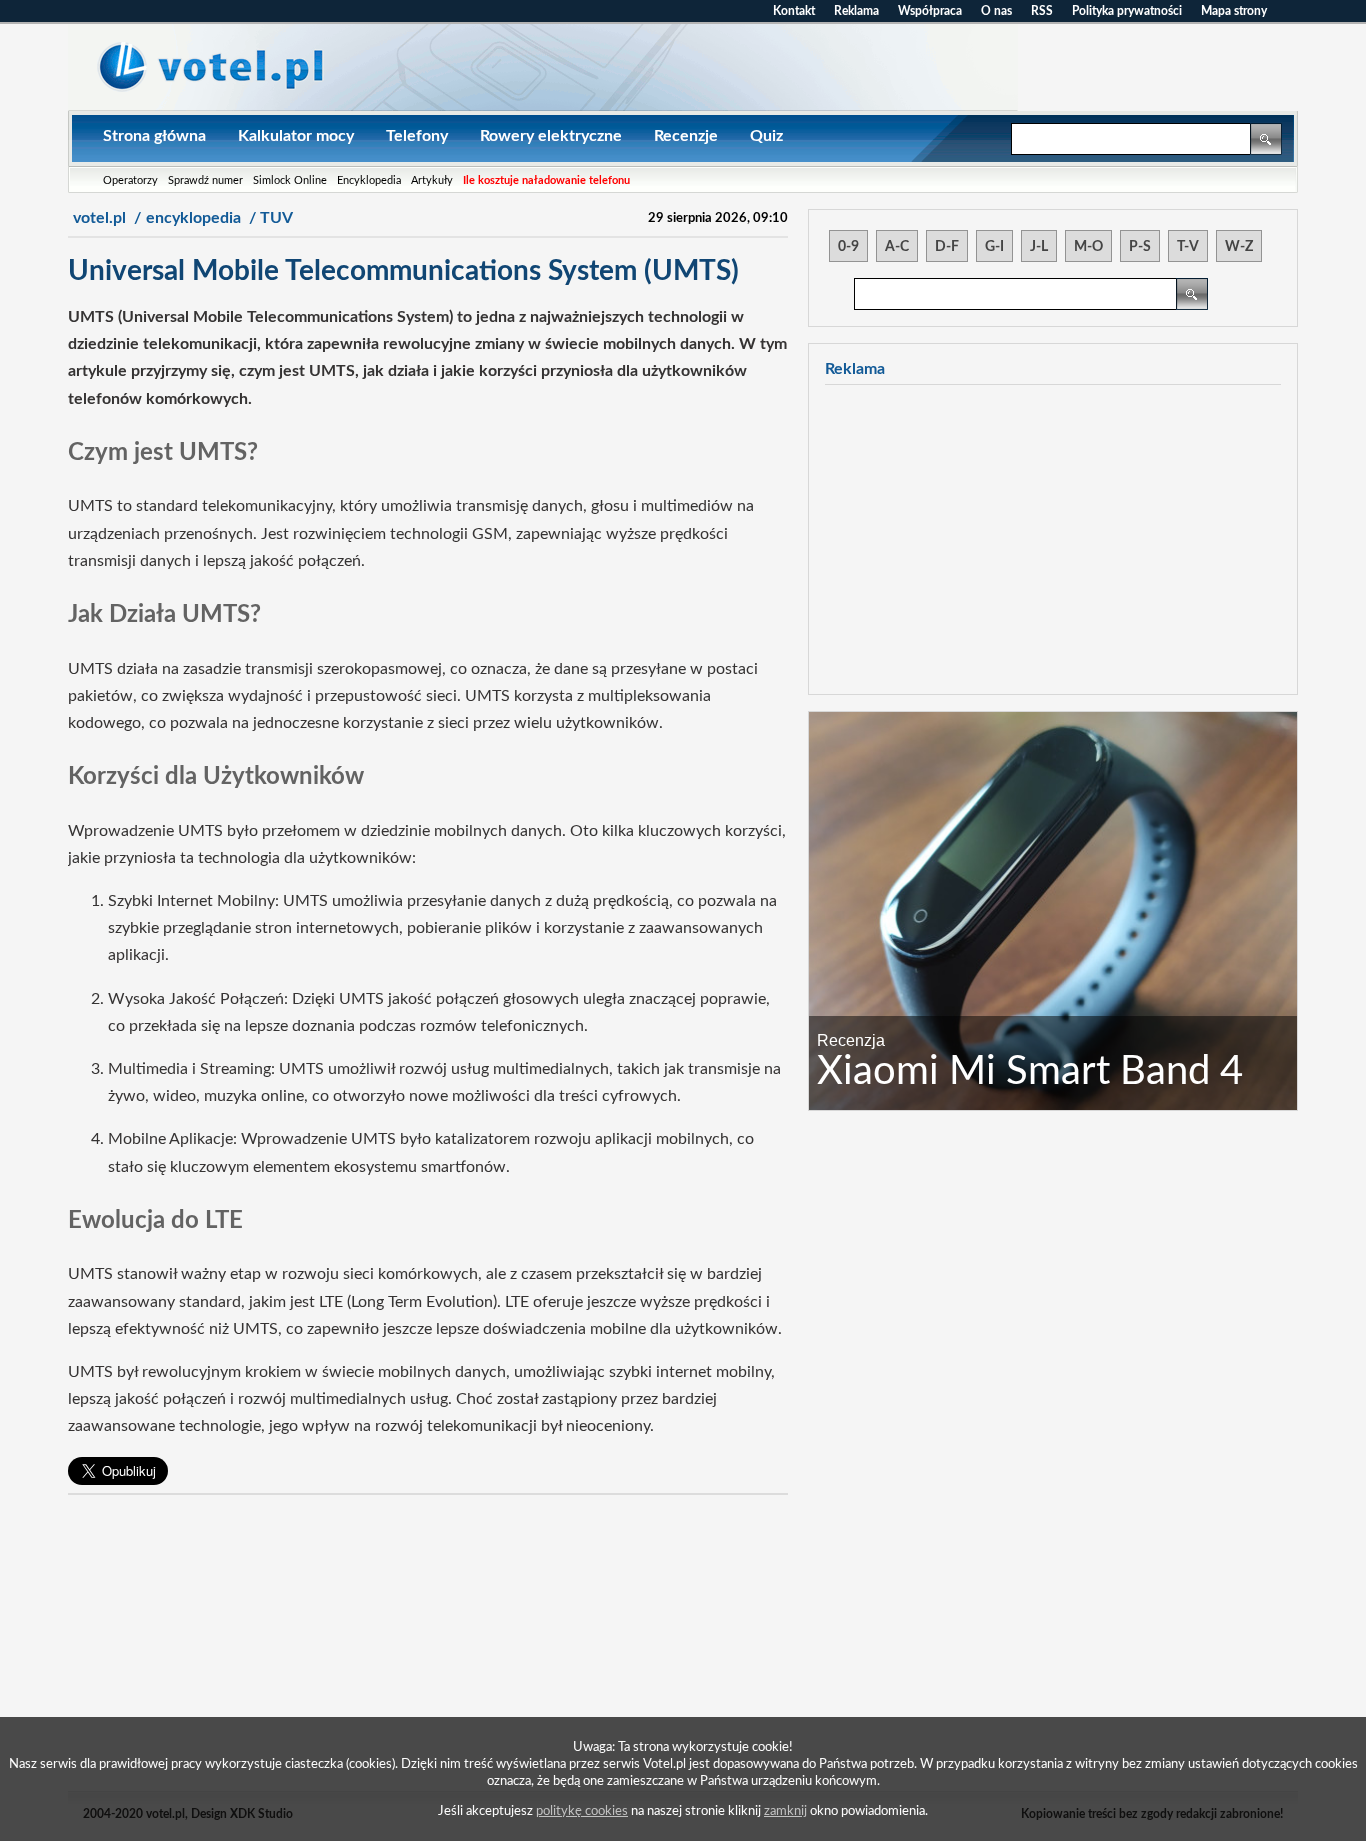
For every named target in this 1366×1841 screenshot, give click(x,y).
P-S (1140, 247)
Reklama (856, 11)
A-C (897, 247)
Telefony (417, 136)
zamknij (785, 1811)
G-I (994, 247)
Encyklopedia (369, 180)
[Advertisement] (428, 1651)
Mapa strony (1234, 11)
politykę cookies (582, 1811)
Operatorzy (130, 180)
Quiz (766, 136)
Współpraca (930, 11)
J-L (1039, 247)
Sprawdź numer (205, 180)
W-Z (1239, 247)
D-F (947, 247)
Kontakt (794, 11)
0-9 (848, 247)
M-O (1088, 247)
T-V (1188, 247)
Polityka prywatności (1127, 11)
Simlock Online (290, 180)
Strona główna (154, 136)
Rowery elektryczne (551, 136)
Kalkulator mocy (296, 136)
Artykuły (432, 180)
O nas (996, 11)
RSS (1042, 11)
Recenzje (686, 136)
